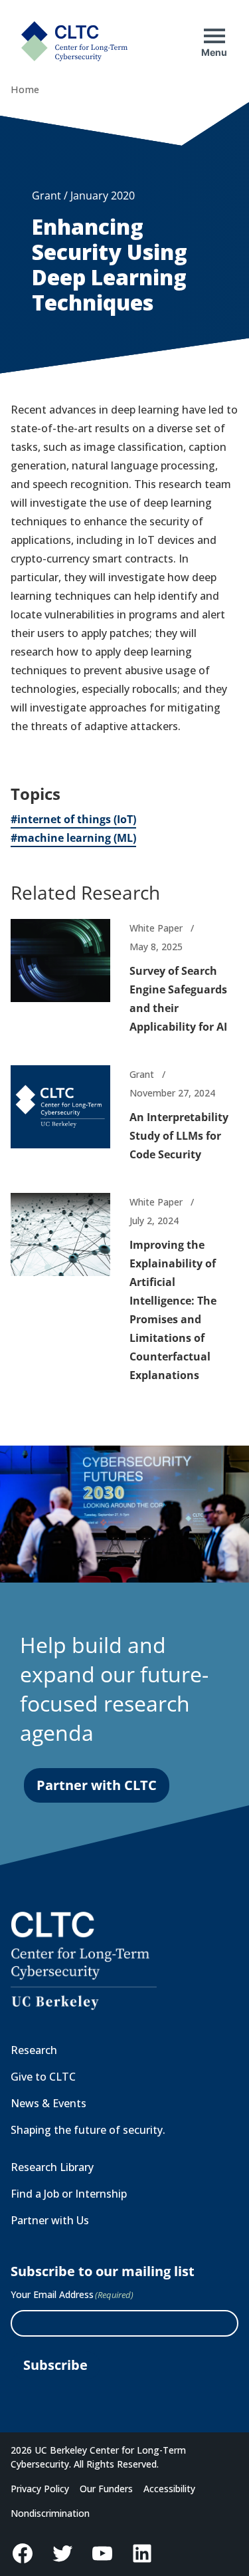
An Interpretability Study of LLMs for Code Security (179, 1136)
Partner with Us (50, 2220)
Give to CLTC (43, 2077)
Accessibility (169, 2489)
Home (25, 89)
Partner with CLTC (97, 1785)
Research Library (52, 2167)
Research (34, 2050)
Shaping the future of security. (88, 2130)
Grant (142, 1074)
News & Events (48, 2103)
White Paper (156, 928)
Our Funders (106, 2489)
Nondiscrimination (50, 2513)
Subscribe (55, 2365)
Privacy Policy (40, 2489)
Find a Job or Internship (69, 2194)
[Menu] (214, 36)
